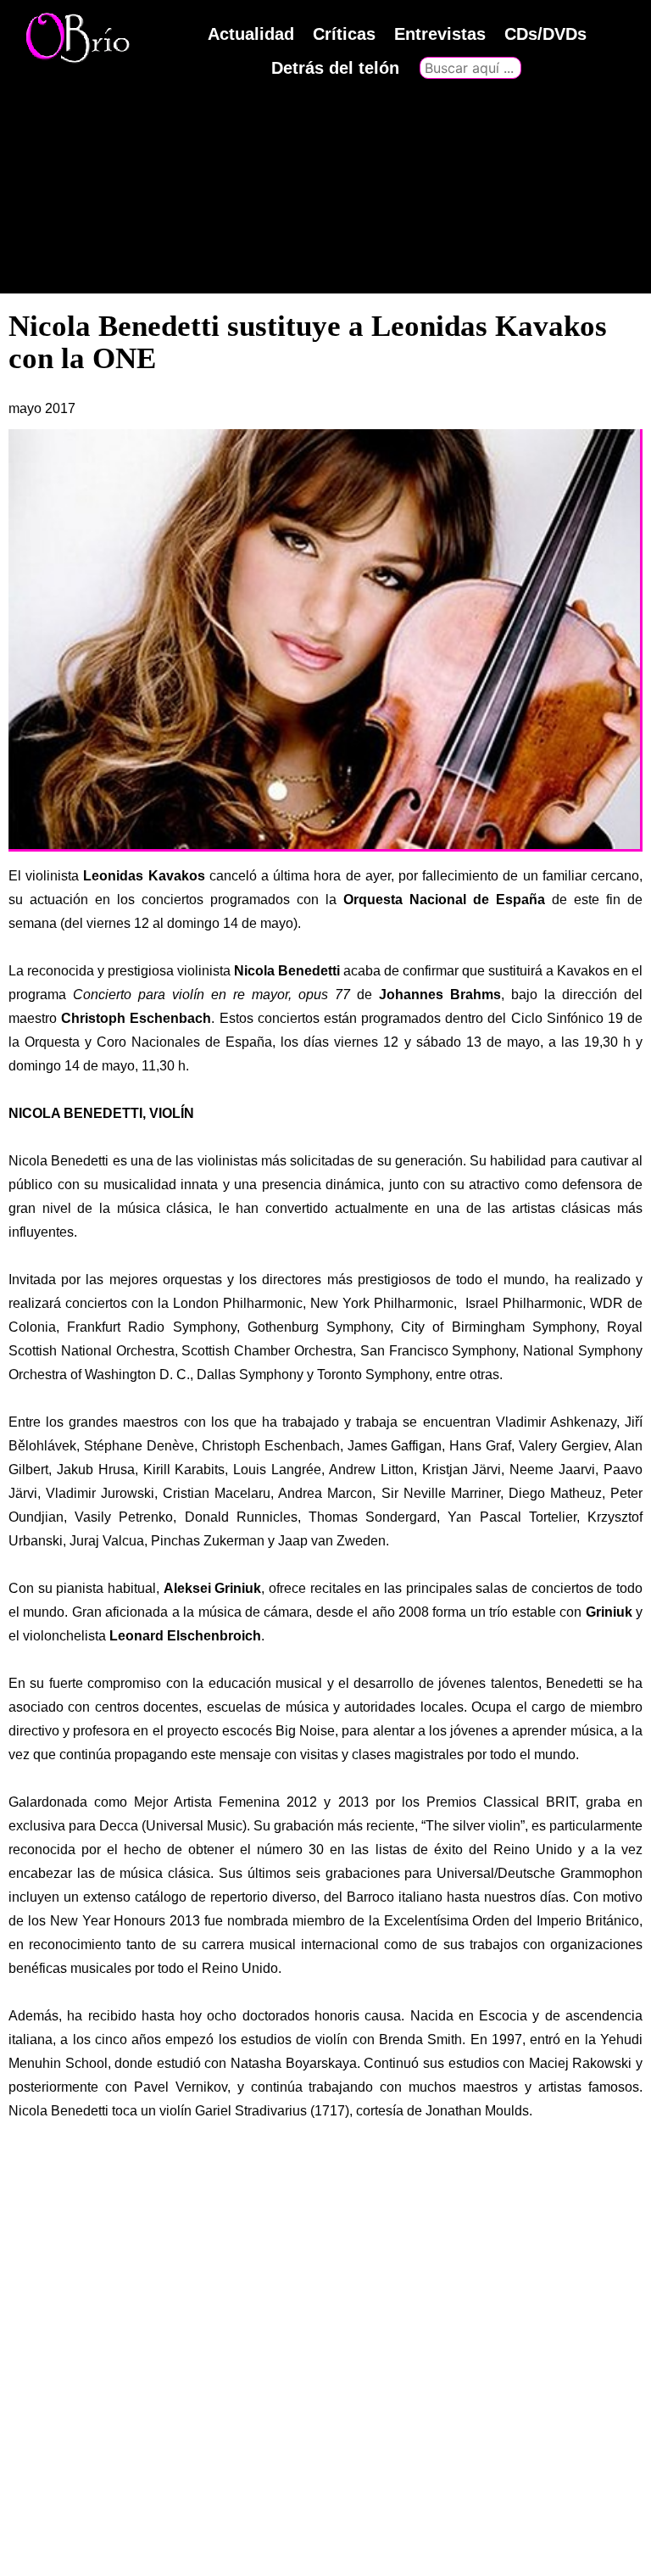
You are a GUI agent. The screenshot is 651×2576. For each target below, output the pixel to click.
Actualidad (251, 34)
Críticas (344, 34)
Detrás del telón (335, 68)
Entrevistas (440, 34)
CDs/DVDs (545, 34)
